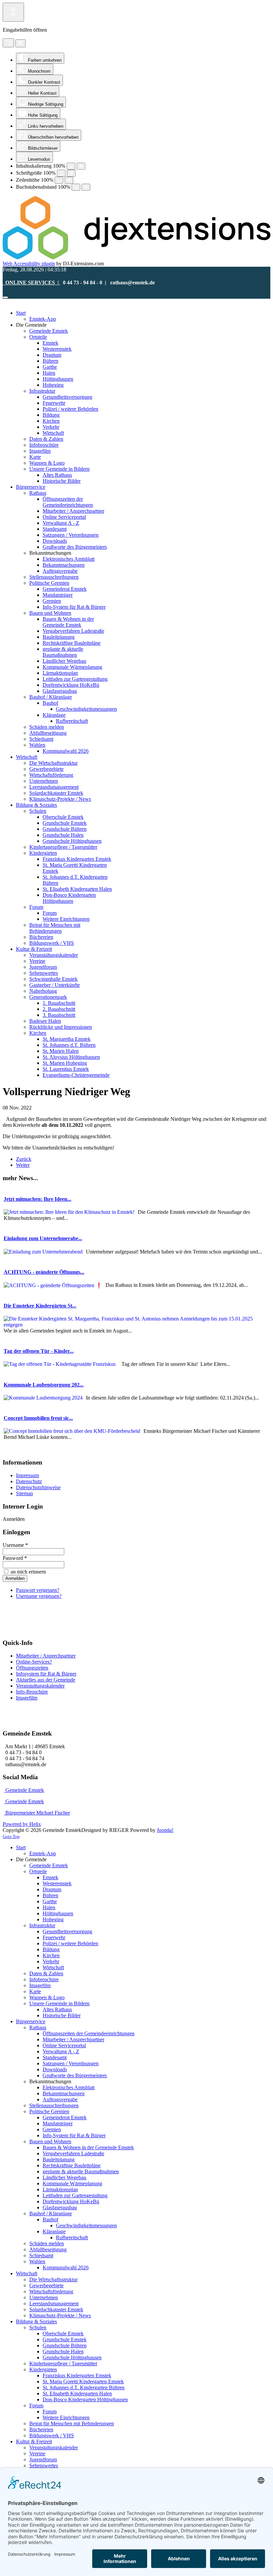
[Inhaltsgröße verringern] (71, 166)
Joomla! (165, 1830)
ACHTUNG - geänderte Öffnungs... (44, 1272)
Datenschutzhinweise (38, 1487)
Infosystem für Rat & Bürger (46, 1674)
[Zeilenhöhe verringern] (59, 180)
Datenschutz (29, 1481)
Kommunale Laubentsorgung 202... (44, 1385)
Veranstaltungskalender (40, 1686)
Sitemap (24, 1493)
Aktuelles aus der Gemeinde (46, 1680)
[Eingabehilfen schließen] (20, 43)
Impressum (27, 1475)
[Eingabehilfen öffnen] (13, 12)
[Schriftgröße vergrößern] (71, 173)
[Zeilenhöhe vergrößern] (69, 180)
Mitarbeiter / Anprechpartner (46, 1656)
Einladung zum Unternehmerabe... (43, 1238)
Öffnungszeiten (32, 1668)
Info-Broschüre (32, 1692)
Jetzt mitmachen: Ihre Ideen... (37, 1199)
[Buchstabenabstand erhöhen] (86, 187)
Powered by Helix (22, 1824)
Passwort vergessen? (38, 1590)
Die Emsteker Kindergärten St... (40, 1306)
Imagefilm (27, 1698)
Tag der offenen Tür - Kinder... (39, 1351)
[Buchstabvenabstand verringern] (76, 187)
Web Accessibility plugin (29, 264)
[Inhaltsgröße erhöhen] (81, 166)
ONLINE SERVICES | (31, 283)
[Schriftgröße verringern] (61, 173)
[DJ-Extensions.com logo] (136, 258)
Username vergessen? (39, 1596)
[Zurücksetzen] (8, 43)
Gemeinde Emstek (24, 1790)
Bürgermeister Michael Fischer (37, 1813)
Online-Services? (34, 1662)
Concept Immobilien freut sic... (38, 1418)
